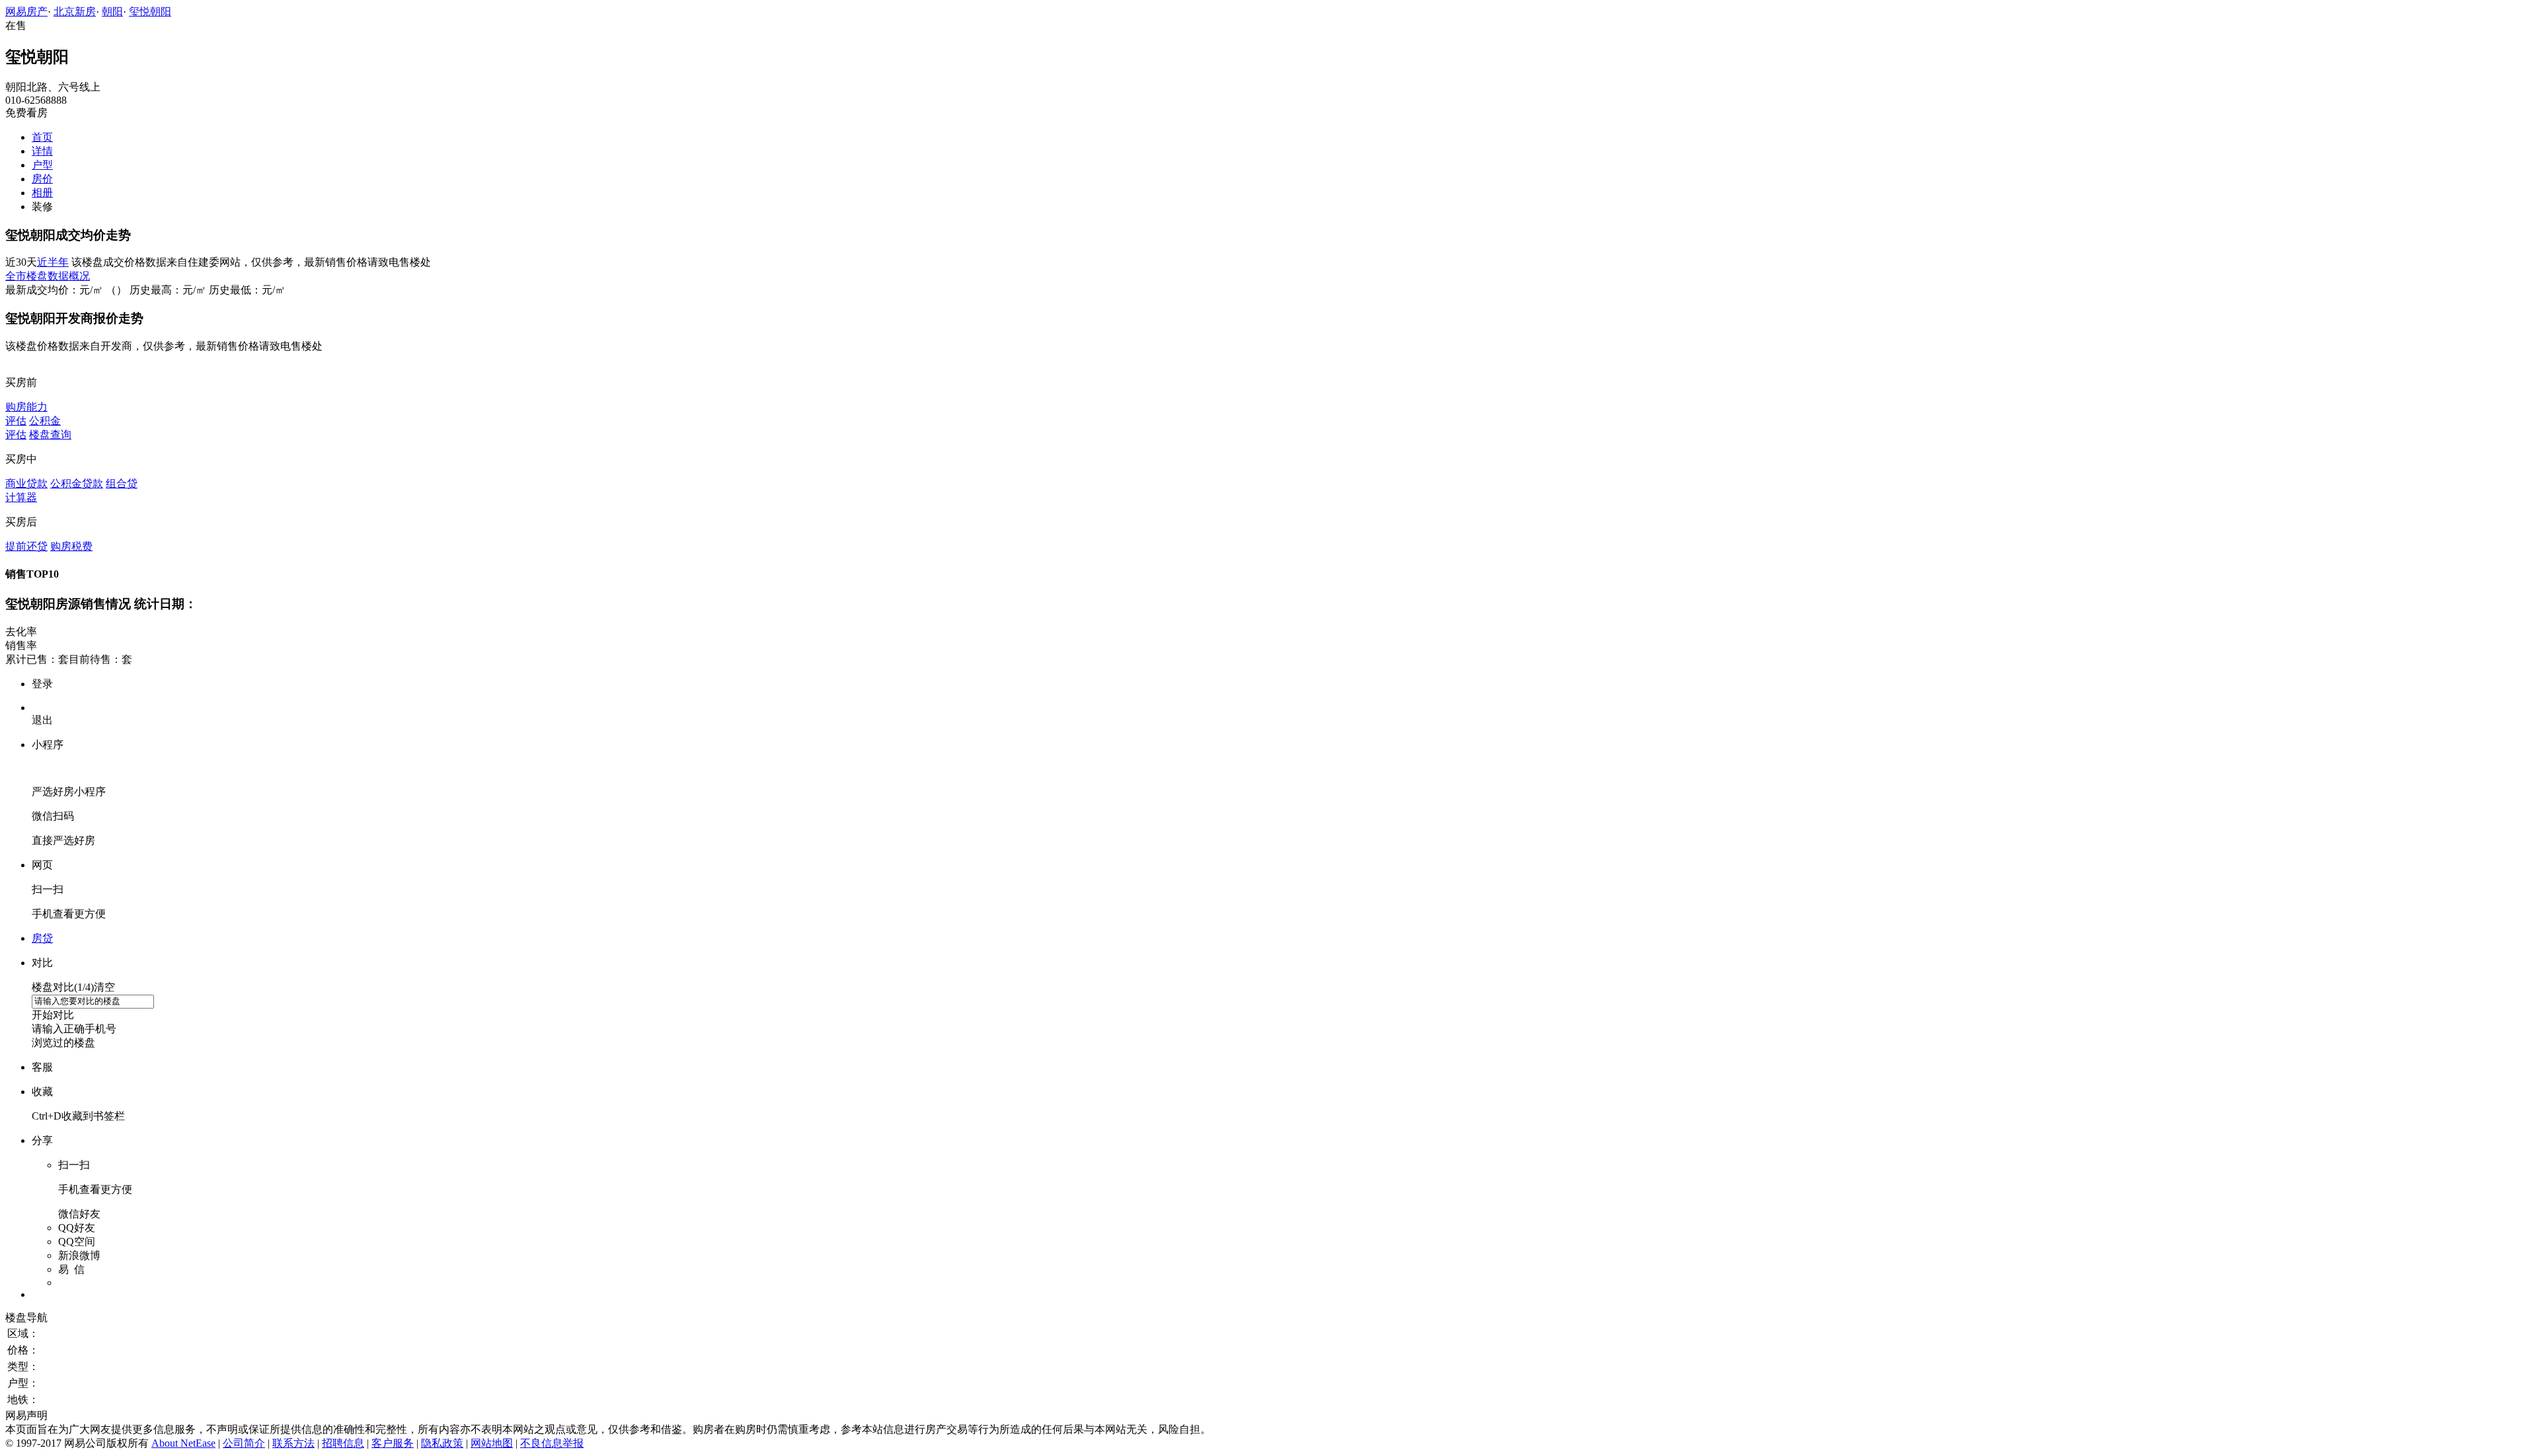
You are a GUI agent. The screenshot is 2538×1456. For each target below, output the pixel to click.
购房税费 (71, 546)
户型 (42, 165)
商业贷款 (26, 483)
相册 (42, 193)
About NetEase (183, 1443)
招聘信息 (343, 1443)
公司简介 (244, 1443)
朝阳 (112, 12)
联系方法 (293, 1443)
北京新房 (75, 12)
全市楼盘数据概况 (48, 276)
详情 (42, 151)
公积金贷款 (77, 483)
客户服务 (393, 1443)
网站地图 (492, 1443)
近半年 (53, 262)
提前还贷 (26, 546)
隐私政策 (442, 1443)
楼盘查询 (50, 435)
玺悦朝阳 (150, 12)
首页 (42, 137)
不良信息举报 (552, 1443)
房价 (42, 179)
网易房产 (26, 12)
